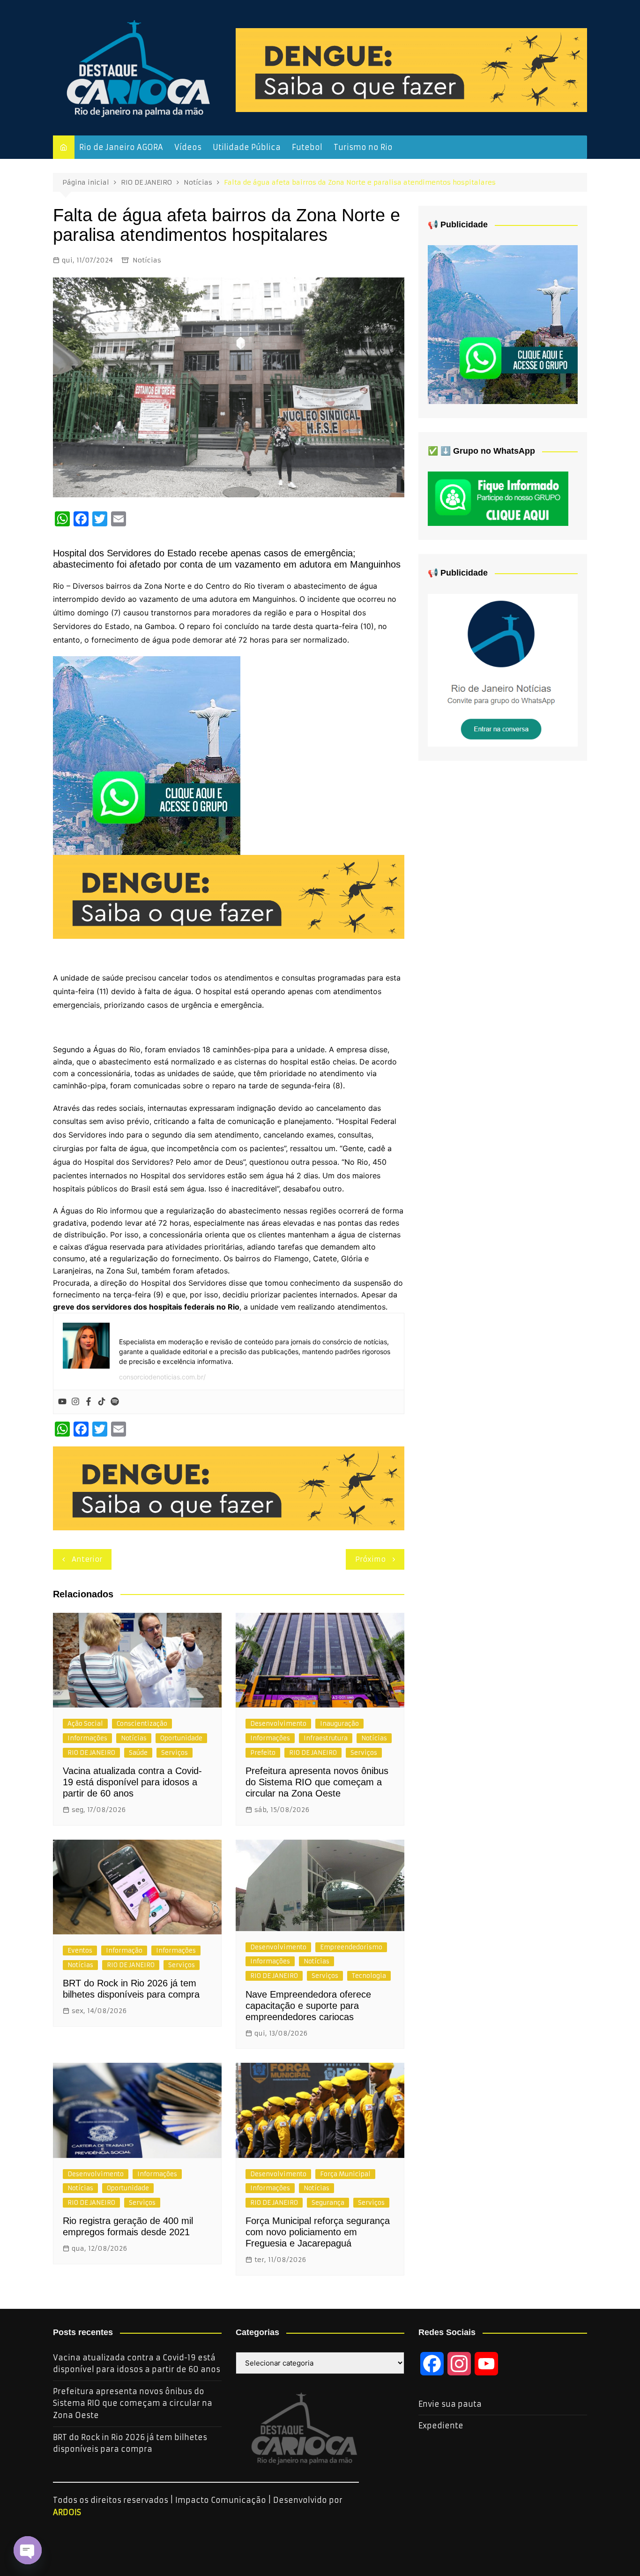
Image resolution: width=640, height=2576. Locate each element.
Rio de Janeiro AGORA (121, 147)
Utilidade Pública (247, 147)
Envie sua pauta (450, 2404)
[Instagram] (75, 1402)
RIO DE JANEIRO (91, 1753)
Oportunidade (181, 1738)
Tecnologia (369, 1976)
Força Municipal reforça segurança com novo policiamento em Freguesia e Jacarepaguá (318, 2232)
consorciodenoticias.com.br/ (162, 1377)
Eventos (80, 1951)
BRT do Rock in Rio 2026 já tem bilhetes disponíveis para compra (130, 2443)
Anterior (87, 1559)
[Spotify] (115, 1402)
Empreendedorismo (351, 1947)
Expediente (441, 2426)
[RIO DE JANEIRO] (503, 670)
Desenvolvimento (278, 1724)
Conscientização (142, 1724)
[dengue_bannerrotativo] (411, 69)
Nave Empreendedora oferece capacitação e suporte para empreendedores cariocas (308, 2006)
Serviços (175, 1753)
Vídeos (188, 147)
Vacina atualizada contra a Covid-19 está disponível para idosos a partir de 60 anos (132, 1782)
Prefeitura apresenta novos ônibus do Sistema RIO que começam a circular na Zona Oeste (317, 1782)
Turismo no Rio (363, 147)
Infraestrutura (326, 1738)
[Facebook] (89, 1402)
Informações (87, 1738)
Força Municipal (345, 2174)
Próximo (370, 1559)
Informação (124, 1951)
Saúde (138, 1753)
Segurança (328, 2203)
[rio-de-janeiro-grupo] (147, 755)
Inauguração (339, 1724)
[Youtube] (62, 1402)
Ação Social (85, 1724)
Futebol (307, 147)
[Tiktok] (102, 1402)
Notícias (147, 260)
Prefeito (263, 1753)
